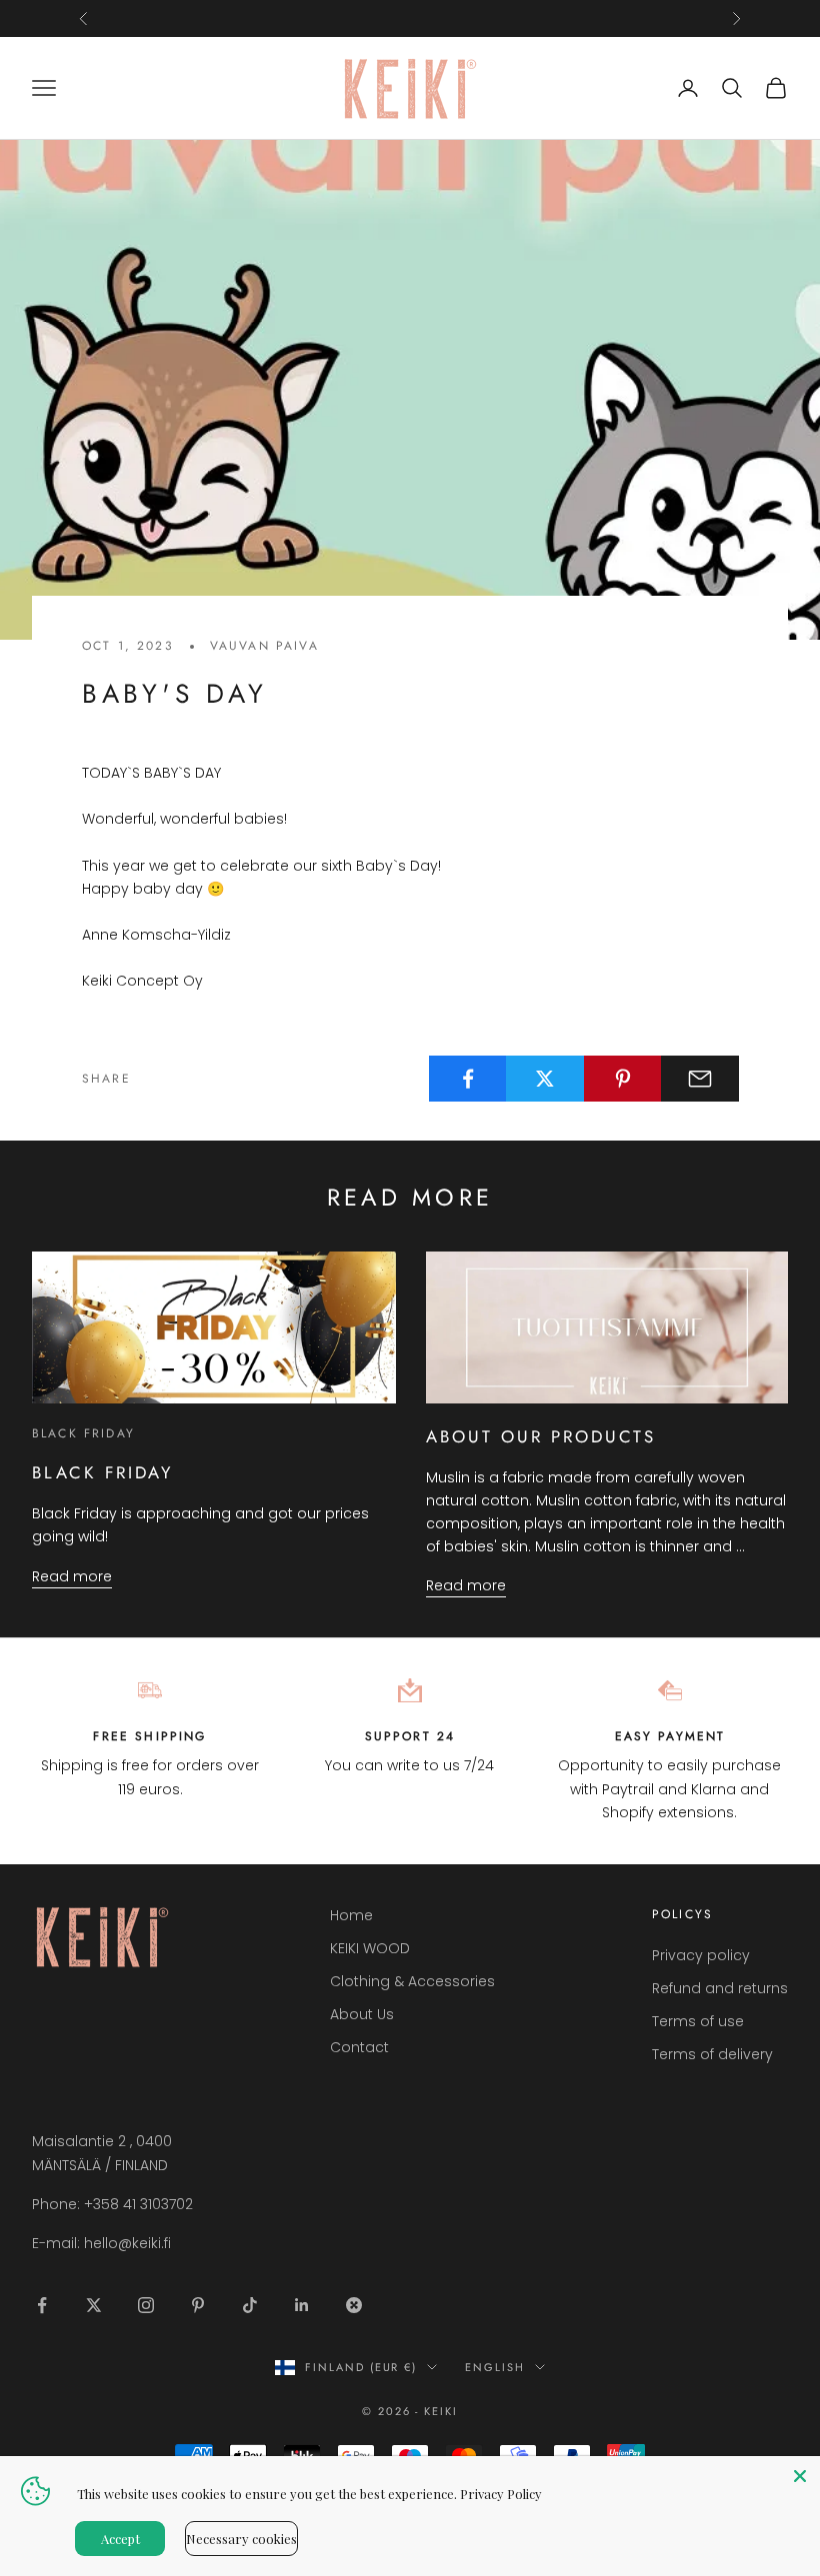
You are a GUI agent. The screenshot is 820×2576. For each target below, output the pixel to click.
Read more (72, 1576)
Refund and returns (720, 1988)
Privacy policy (701, 1955)
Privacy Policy (501, 2494)
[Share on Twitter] (545, 1079)
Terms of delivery (712, 2054)
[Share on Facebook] (468, 1079)
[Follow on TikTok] (250, 2305)
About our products (541, 1436)
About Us (362, 2014)
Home (351, 1915)
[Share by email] (700, 1079)
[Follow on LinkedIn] (302, 2305)
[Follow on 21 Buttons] (354, 2305)
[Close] (800, 2476)
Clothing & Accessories (412, 1981)
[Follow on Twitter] (94, 2305)
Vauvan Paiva (264, 646)
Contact (359, 2047)
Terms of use (698, 2021)
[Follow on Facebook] (42, 2305)
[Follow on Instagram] (146, 2305)
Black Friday (83, 1433)
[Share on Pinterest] (623, 1079)
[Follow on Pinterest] (198, 2305)
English (495, 2367)
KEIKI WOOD (370, 1948)
